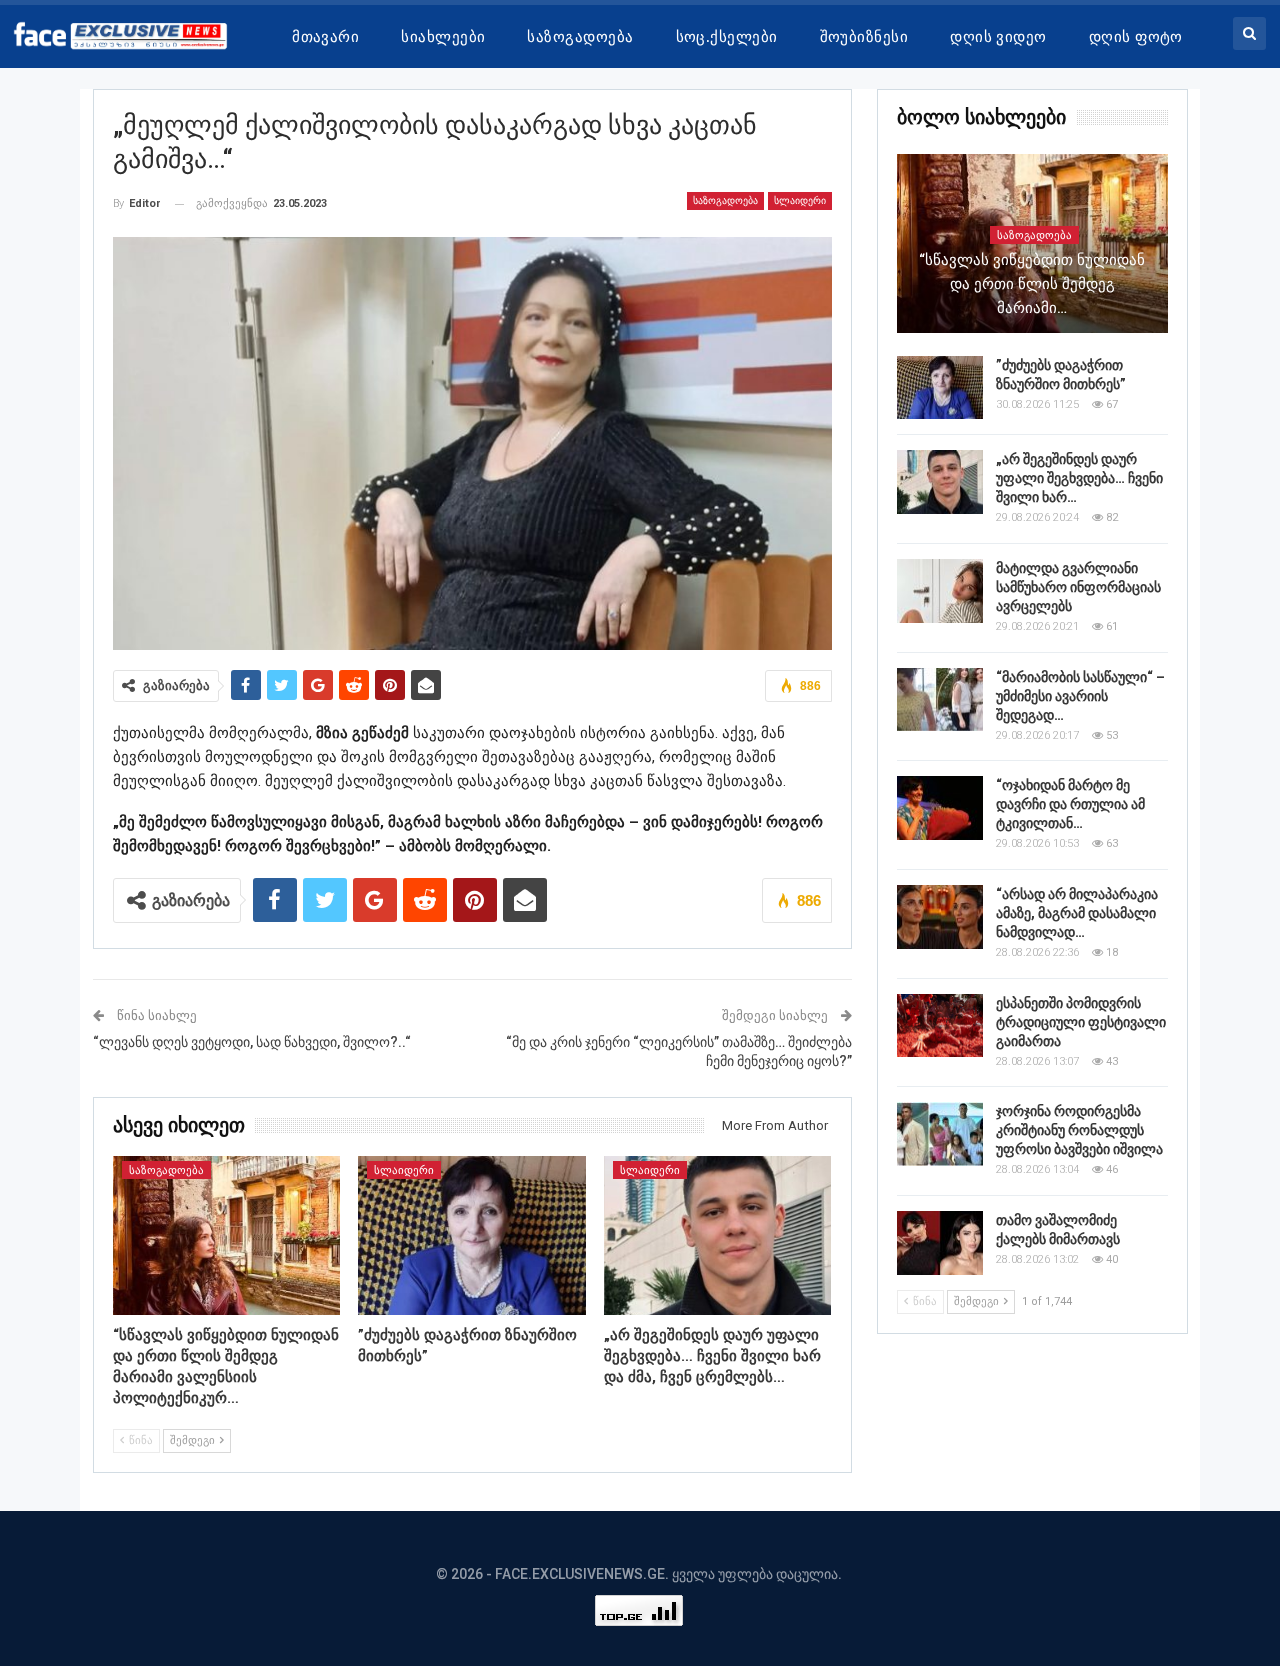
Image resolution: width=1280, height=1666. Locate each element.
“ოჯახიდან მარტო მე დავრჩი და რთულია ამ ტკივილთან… (1070, 804)
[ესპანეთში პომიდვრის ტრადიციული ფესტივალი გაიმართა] (940, 1026)
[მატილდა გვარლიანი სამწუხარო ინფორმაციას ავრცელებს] (940, 591)
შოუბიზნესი (864, 37)
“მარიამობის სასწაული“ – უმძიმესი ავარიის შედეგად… (1080, 696)
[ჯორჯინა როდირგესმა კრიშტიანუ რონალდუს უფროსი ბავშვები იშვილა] (940, 1134)
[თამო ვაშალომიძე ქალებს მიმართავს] (940, 1243)
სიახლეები (443, 37)
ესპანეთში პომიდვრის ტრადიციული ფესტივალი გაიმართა (1081, 1022)
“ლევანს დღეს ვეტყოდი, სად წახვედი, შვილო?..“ (252, 1042)
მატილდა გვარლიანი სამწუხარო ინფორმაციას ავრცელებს (1078, 587)
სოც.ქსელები (727, 37)
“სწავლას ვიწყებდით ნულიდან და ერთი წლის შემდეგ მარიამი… (1032, 284)
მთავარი (325, 37)
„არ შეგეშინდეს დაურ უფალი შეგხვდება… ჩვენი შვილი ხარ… (1079, 478)
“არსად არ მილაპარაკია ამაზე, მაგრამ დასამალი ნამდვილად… (1077, 913)
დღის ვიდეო (998, 37)
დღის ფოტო (1136, 37)
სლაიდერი (800, 200)
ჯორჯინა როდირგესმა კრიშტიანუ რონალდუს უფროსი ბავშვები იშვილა (1079, 1130)
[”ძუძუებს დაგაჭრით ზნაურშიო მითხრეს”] (472, 1235)
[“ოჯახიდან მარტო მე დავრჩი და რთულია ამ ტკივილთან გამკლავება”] (940, 808)
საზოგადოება (580, 37)
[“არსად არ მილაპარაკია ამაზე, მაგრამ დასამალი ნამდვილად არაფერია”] (940, 917)
